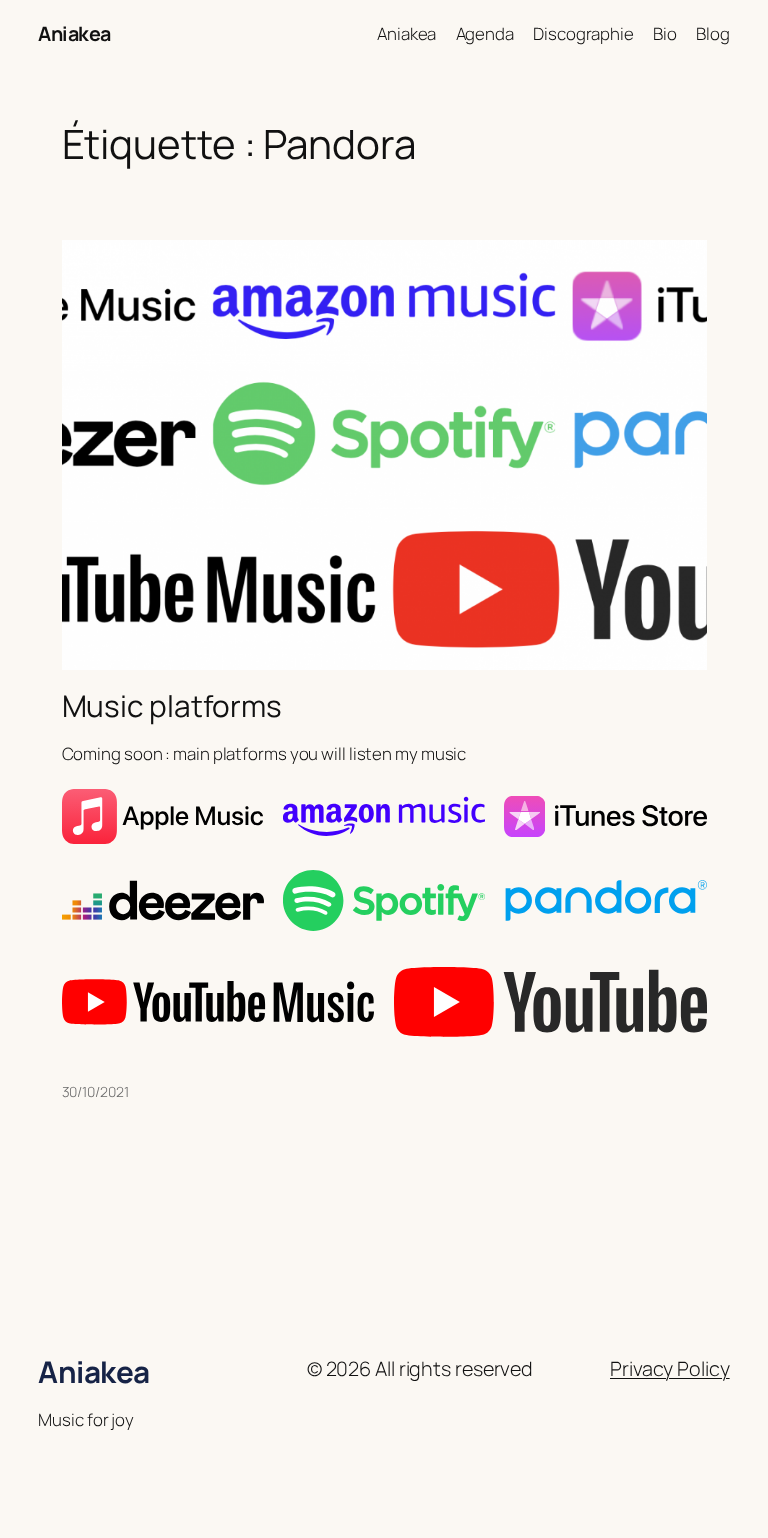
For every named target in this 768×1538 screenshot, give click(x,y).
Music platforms (172, 705)
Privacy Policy (670, 1368)
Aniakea (74, 33)
